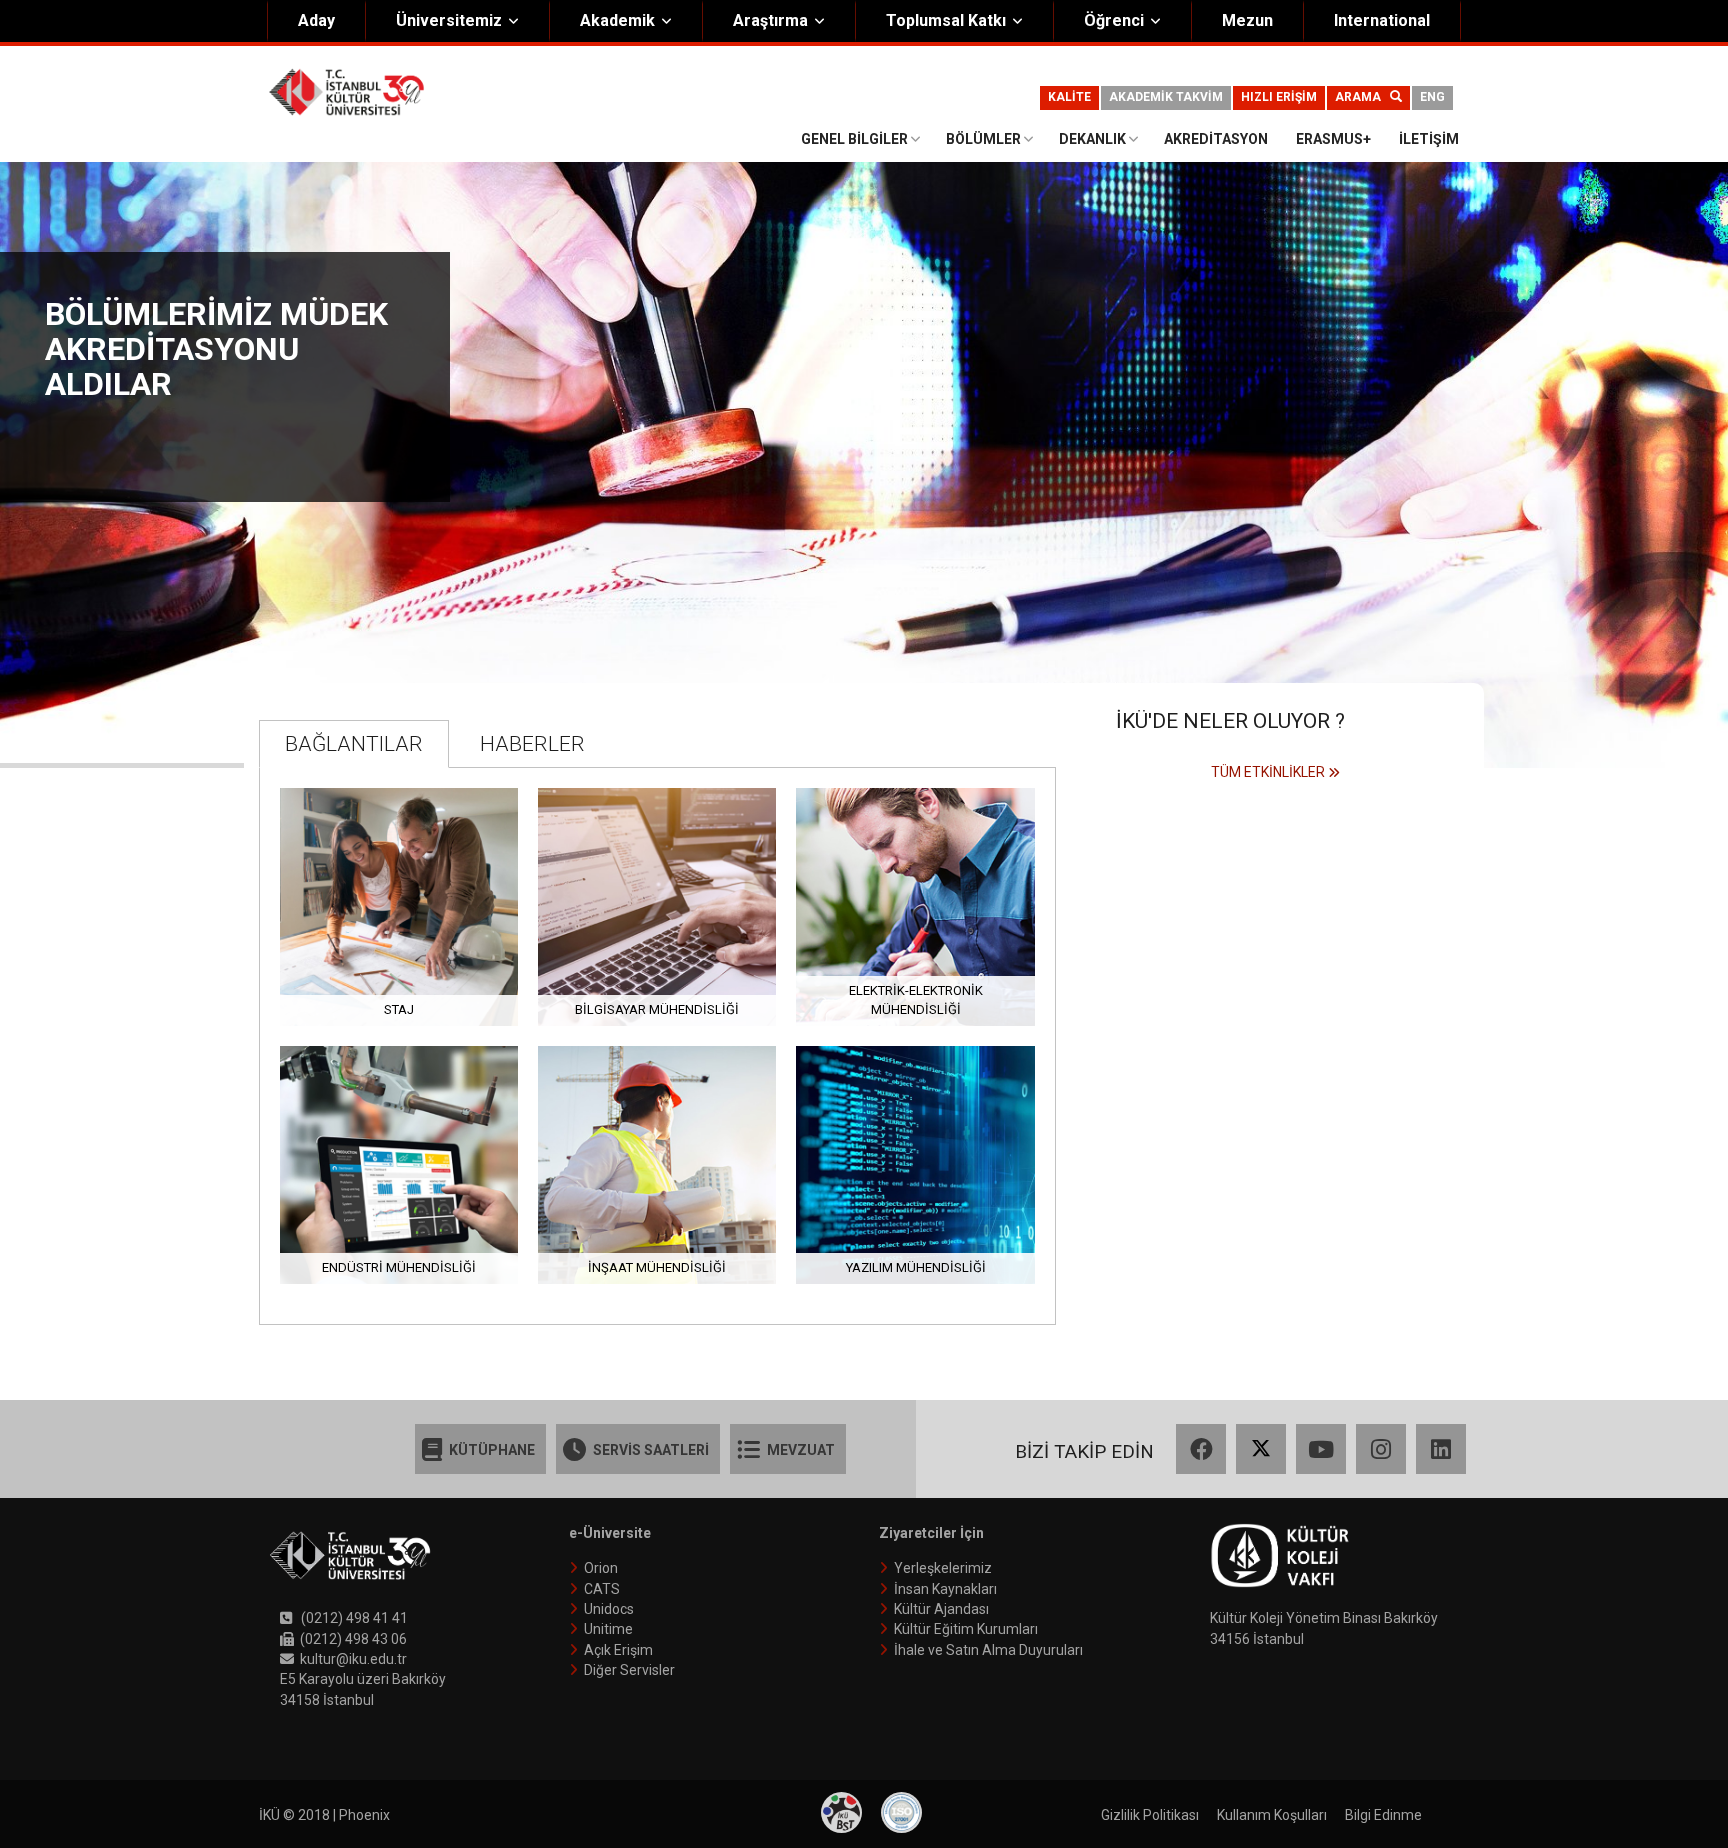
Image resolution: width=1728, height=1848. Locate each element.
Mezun (1247, 20)
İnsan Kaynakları (945, 1589)
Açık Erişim (618, 1650)
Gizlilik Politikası (1150, 1815)
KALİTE (1069, 97)
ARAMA (1362, 97)
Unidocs (609, 1609)
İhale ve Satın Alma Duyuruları (988, 1650)
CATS (602, 1589)
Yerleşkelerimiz (943, 1568)
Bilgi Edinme (1383, 1815)
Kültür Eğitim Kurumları (966, 1629)
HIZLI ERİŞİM (1279, 97)
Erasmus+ (1333, 139)
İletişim (1429, 139)
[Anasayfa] (346, 91)
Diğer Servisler (629, 1670)
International (1382, 20)
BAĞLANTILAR (354, 744)
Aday (316, 20)
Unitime (608, 1629)
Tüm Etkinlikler (1268, 772)
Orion (601, 1568)
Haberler (532, 744)
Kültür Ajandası (941, 1609)
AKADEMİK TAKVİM (1166, 97)
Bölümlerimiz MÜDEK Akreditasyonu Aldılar (216, 349)
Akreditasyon (1216, 139)
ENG (1432, 97)
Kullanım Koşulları (1272, 1815)
